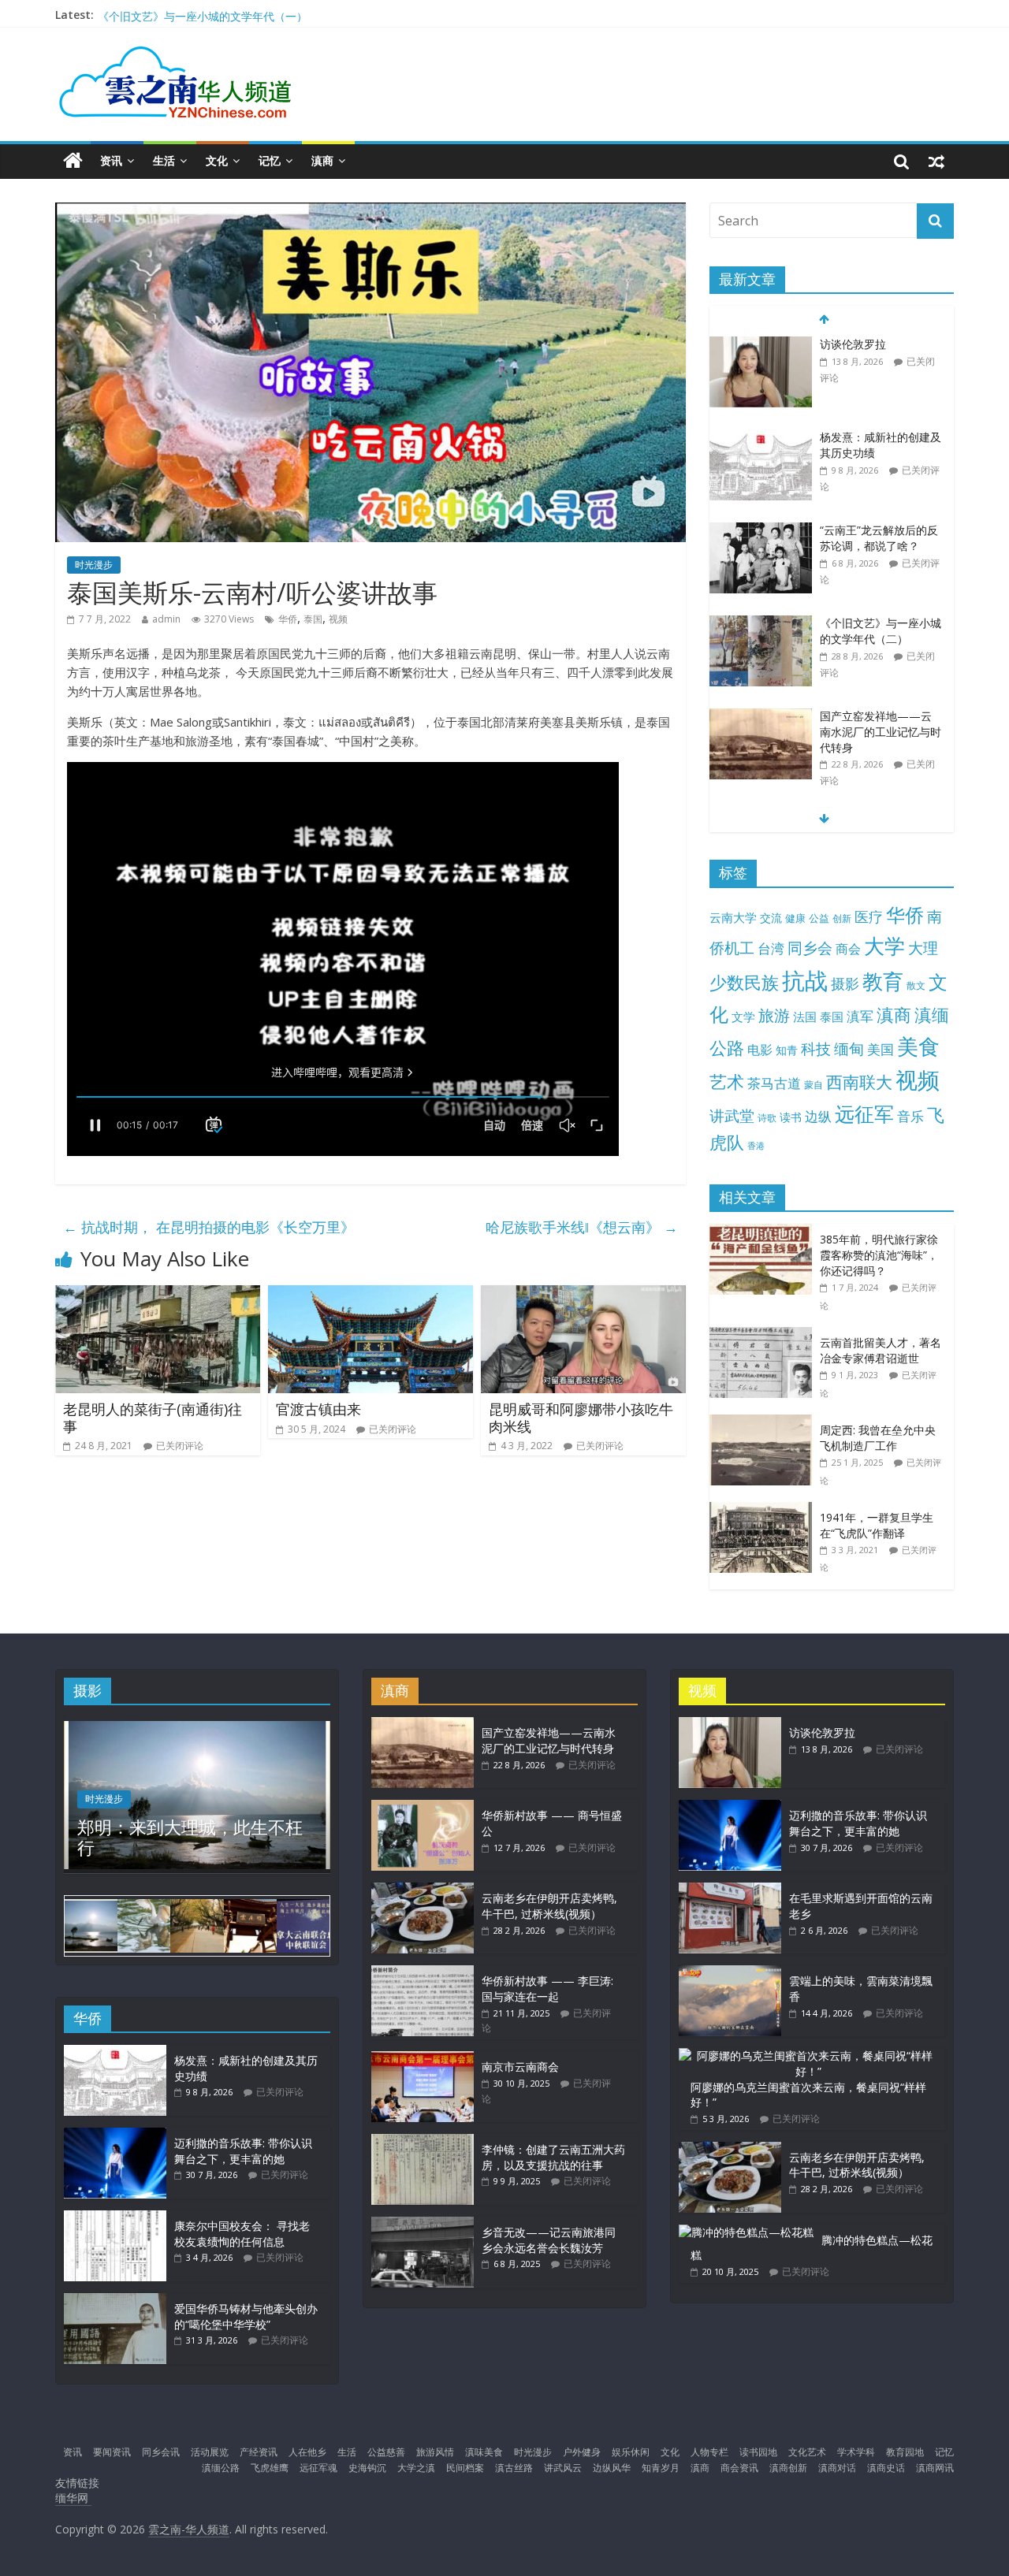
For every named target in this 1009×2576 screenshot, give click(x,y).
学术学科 (856, 2452)
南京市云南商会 (520, 2067)
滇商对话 (837, 2468)
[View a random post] (936, 161)
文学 (743, 1017)
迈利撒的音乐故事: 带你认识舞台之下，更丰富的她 (243, 2151)
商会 (848, 949)
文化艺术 (807, 2452)
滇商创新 (788, 2468)
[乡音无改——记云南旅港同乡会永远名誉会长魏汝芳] (423, 2224)
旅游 (774, 1015)
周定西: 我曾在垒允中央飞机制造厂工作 (878, 1438)
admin (166, 619)
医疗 (869, 916)
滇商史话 (886, 2468)
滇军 (860, 1016)
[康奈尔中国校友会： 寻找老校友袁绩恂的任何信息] (115, 2218)
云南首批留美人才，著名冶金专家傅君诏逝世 (881, 1350)
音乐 (910, 1116)
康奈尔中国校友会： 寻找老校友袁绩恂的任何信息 (242, 2234)
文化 (217, 160)
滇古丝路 (514, 2468)
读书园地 (758, 2452)
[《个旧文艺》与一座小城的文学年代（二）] (761, 531)
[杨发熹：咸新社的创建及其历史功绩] (761, 345)
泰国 (313, 619)
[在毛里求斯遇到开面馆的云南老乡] (730, 1890)
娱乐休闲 (631, 2452)
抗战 (805, 980)
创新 (842, 918)
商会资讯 (739, 2468)
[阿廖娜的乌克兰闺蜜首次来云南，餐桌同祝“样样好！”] (808, 2056)
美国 (881, 1049)
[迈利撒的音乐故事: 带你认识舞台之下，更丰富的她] (115, 2135)
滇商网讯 (935, 2468)
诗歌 (767, 1118)
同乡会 (810, 948)
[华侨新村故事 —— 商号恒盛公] (423, 1807)
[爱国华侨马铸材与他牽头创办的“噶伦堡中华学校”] (115, 2301)
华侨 (288, 619)
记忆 (270, 160)
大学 (884, 946)
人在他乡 (307, 2452)
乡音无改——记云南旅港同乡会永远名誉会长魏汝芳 (549, 2240)
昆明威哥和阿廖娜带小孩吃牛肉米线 (581, 1418)
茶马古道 (774, 1083)
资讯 (111, 160)
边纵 (818, 1116)
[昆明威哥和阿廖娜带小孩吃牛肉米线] (583, 1295)
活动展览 (210, 2452)
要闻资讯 (112, 2452)
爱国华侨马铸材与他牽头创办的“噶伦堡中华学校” (246, 2316)
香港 (756, 1146)
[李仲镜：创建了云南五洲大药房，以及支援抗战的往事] (423, 2141)
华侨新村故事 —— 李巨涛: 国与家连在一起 (547, 1989)
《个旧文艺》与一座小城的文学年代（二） (881, 538)
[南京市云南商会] (423, 2059)
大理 (923, 948)
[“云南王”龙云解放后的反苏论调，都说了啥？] (761, 438)
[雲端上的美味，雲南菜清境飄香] (730, 1973)
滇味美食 (484, 2452)
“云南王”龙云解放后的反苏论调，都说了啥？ (879, 445)
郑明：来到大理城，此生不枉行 (190, 1837)
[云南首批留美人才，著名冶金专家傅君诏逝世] (765, 1335)
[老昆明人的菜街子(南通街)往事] (158, 1295)
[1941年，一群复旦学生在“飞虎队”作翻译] (765, 1510)
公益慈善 (386, 2452)
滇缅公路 (221, 2468)
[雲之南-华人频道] (73, 161)
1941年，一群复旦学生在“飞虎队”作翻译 (877, 1525)
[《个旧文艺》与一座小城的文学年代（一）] (761, 725)
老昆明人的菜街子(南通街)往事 (153, 1418)
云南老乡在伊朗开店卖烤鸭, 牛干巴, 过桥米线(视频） (549, 1906)
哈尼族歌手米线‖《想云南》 (582, 1227)
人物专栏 (709, 2452)
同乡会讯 (161, 2452)
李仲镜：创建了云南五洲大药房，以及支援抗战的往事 (553, 2157)
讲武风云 (563, 2468)
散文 (916, 985)
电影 (760, 1050)
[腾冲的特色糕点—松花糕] (746, 2232)
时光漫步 (94, 565)
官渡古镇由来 (318, 1409)
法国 (805, 1017)
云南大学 (733, 918)
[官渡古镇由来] (370, 1295)
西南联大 (859, 1082)
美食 (918, 1046)
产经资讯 (259, 2452)
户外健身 (582, 2452)
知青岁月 (661, 2468)
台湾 (771, 948)
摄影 (845, 983)
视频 (338, 619)
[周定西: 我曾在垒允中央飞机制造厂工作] (765, 1423)
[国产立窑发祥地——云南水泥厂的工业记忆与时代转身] (761, 624)
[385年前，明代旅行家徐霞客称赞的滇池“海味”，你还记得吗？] (765, 1232)
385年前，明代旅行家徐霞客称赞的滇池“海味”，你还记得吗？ (879, 1255)
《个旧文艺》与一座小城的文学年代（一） (881, 732)
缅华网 (73, 2498)
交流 (771, 918)
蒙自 (814, 1084)
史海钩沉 (367, 2468)
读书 (791, 1117)
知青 (787, 1050)
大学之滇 (416, 2468)
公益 (819, 918)
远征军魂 (318, 2468)
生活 (164, 160)
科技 (816, 1048)
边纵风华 (612, 2468)
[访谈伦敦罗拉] (730, 1725)
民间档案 (465, 2468)
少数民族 (744, 982)
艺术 (727, 1082)
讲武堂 (732, 1116)
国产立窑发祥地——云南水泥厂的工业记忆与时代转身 (231, 15)
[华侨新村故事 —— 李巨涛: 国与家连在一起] (423, 1973)
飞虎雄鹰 (270, 2468)
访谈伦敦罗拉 (822, 1732)
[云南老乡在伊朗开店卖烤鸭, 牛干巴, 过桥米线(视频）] (423, 1890)
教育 (883, 981)
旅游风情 (435, 2452)
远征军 (864, 1114)
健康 (795, 918)
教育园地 (905, 2452)
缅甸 (849, 1048)
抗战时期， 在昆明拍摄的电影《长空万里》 (209, 1227)
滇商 (322, 160)
